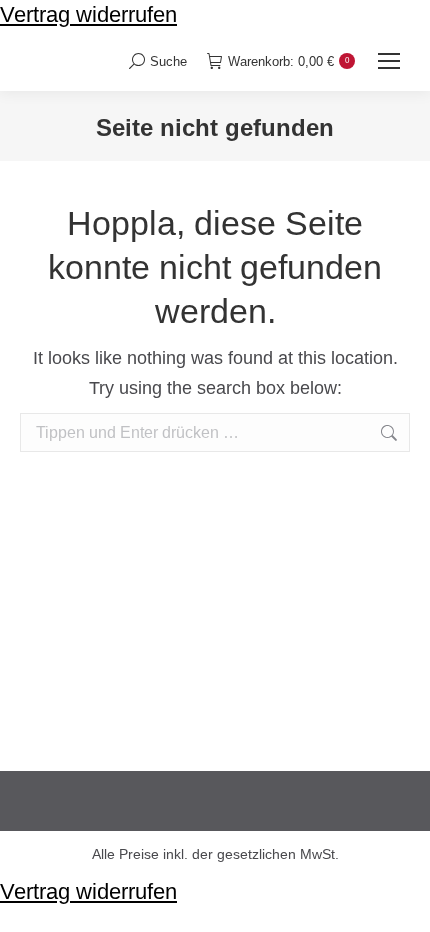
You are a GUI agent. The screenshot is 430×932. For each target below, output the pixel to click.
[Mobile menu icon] (389, 61)
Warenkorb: (288, 61)
